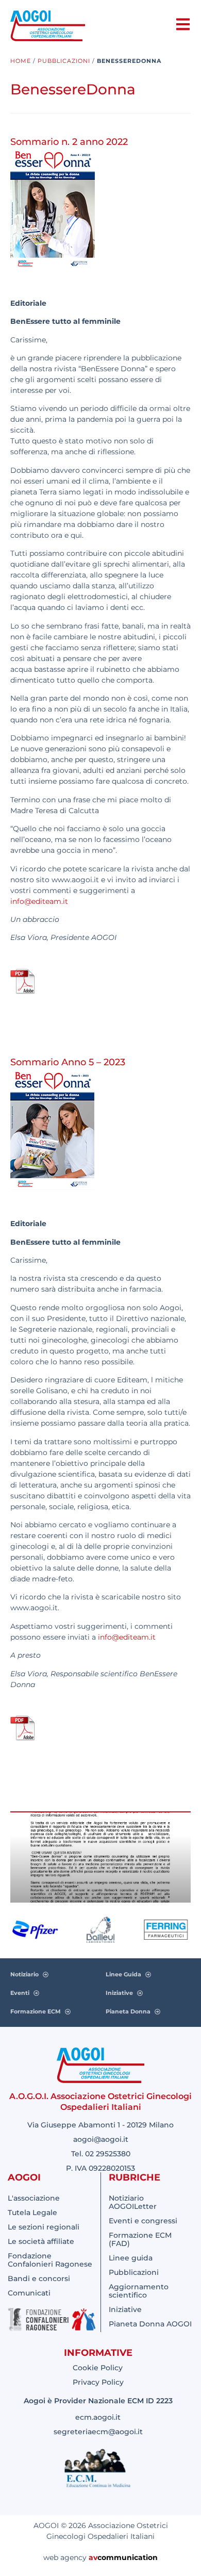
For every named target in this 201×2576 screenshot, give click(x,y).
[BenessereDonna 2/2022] (23, 992)
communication (128, 2557)
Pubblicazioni (64, 61)
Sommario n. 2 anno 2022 (69, 142)
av (93, 2557)
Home (21, 61)
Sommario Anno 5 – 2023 (68, 1062)
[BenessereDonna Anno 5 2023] (23, 1739)
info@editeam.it (39, 901)
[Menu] (183, 24)
